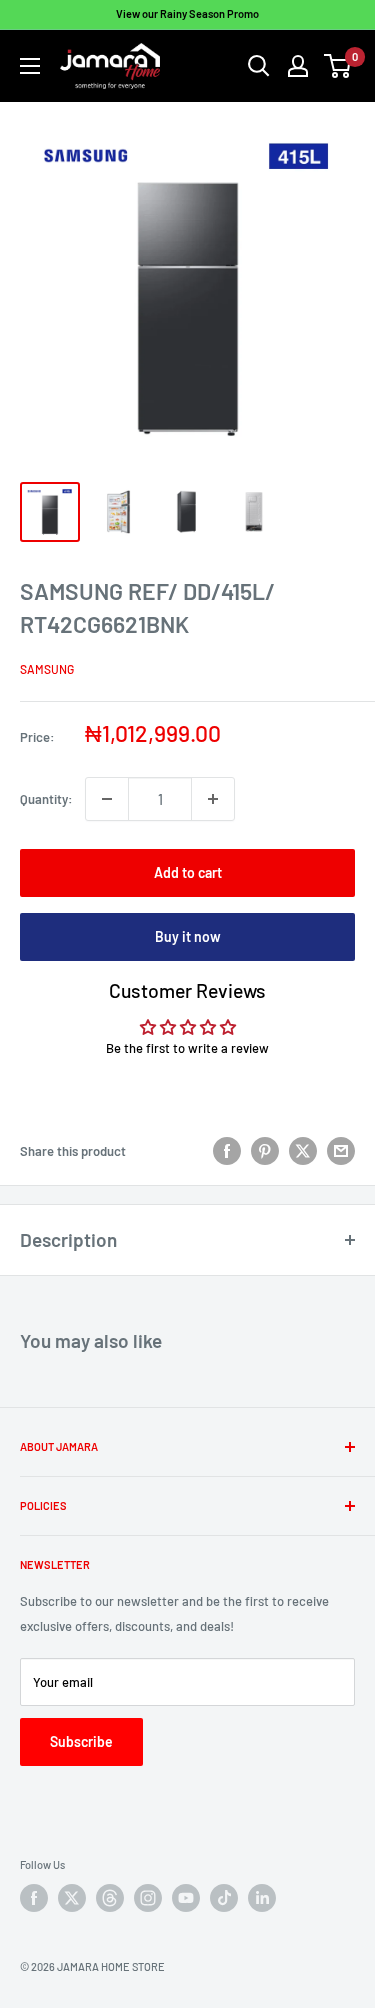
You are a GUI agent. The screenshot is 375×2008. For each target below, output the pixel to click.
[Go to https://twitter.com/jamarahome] (72, 1898)
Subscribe (81, 1741)
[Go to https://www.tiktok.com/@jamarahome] (224, 1898)
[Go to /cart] (338, 66)
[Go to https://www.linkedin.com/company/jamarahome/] (262, 1898)
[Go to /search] (259, 66)
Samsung (47, 669)
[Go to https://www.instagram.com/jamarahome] (148, 1898)
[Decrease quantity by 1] (107, 799)
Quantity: (46, 799)
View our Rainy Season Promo (187, 13)
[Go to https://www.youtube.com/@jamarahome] (186, 1898)
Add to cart (188, 872)
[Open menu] (30, 66)
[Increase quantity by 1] (213, 799)
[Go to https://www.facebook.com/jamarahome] (34, 1898)
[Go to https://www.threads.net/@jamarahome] (110, 1898)
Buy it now (188, 936)
